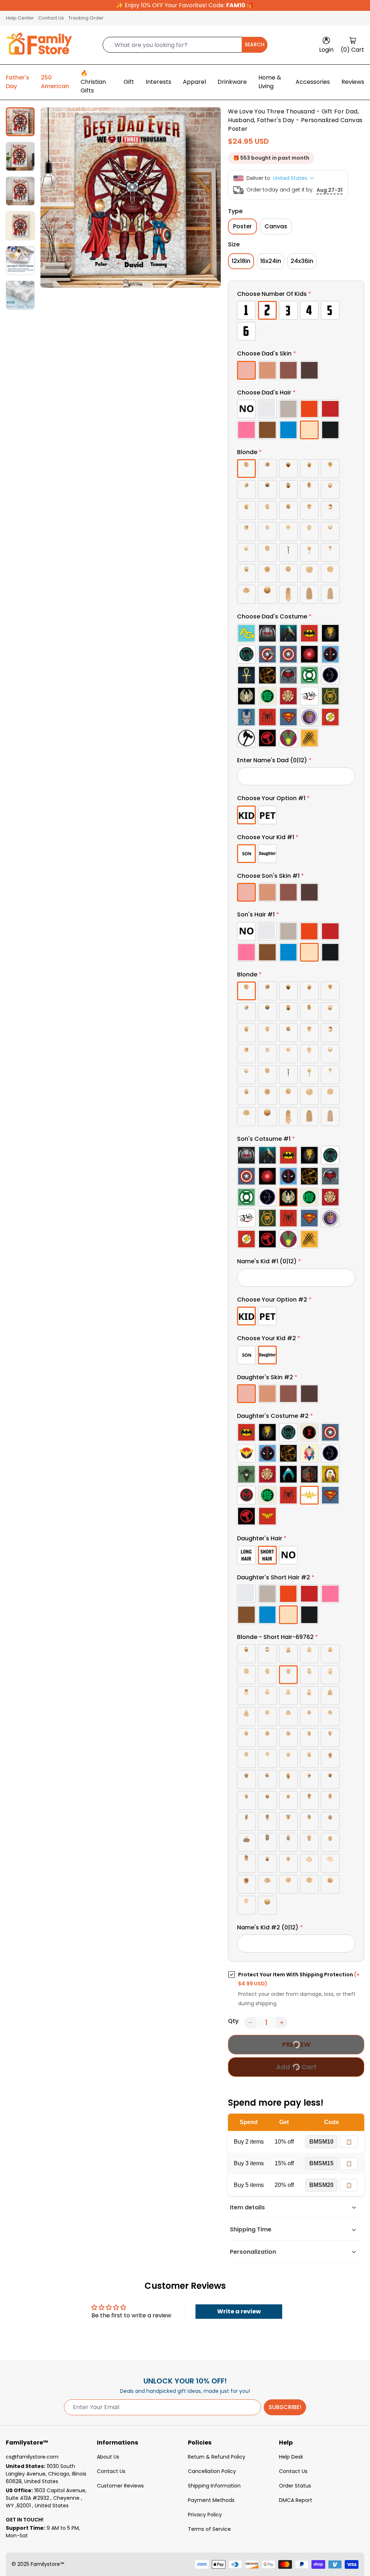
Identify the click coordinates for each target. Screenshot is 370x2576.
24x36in (302, 261)
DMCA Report (296, 2500)
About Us (108, 2457)
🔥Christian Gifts (93, 82)
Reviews (353, 82)
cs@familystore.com (32, 2457)
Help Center (20, 18)
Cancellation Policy (212, 2471)
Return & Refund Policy (217, 2457)
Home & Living (270, 82)
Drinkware (232, 82)
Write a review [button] (239, 2311)
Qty (233, 2021)
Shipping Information (214, 2486)
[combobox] (185, 45)
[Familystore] (39, 45)
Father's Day (18, 82)
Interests (158, 82)
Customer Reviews (120, 2486)
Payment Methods (211, 2500)
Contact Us (51, 18)
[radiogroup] (296, 321)
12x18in (241, 261)
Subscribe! (285, 2407)
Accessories (313, 82)
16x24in (271, 261)
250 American (55, 82)
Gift (129, 82)
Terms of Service (209, 2529)
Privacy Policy (205, 2515)
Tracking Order (86, 18)
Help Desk (291, 2457)
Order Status (295, 2486)
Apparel (194, 82)
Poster (242, 226)
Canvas (276, 226)
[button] (296, 295)
